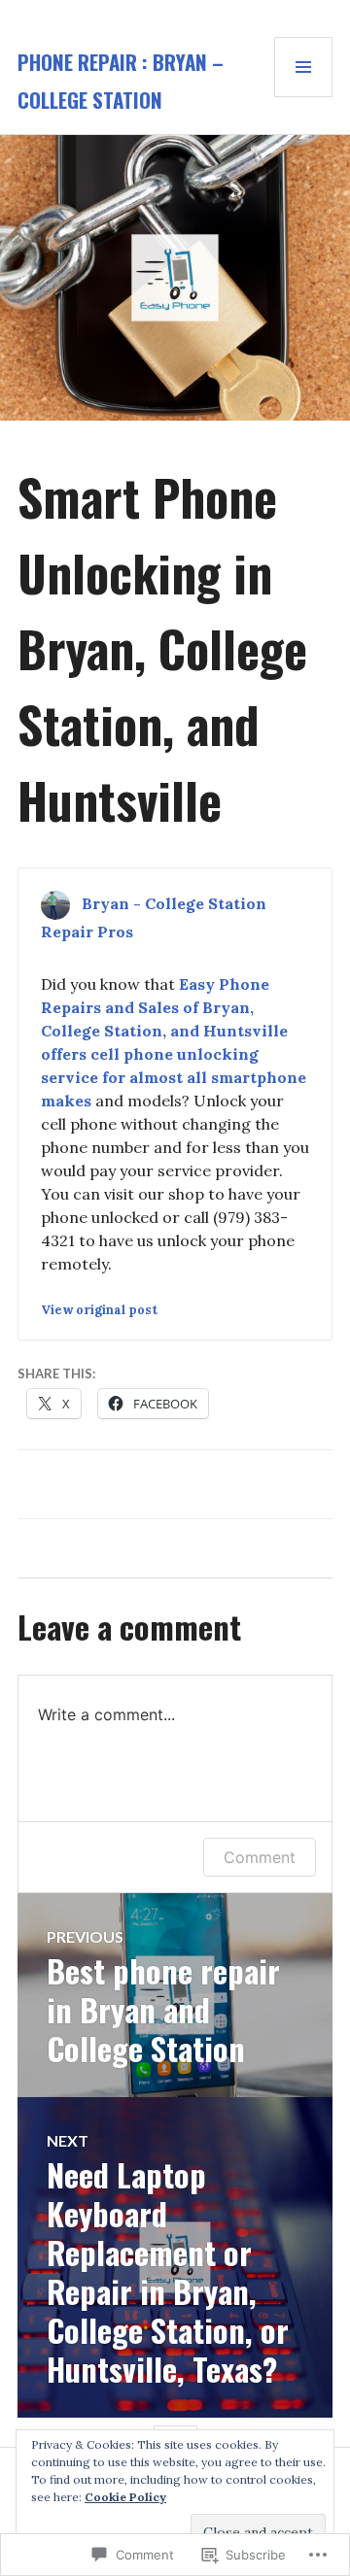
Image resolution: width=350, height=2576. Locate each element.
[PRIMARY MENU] (303, 67)
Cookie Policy (125, 2497)
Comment (260, 1857)
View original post (99, 1310)
